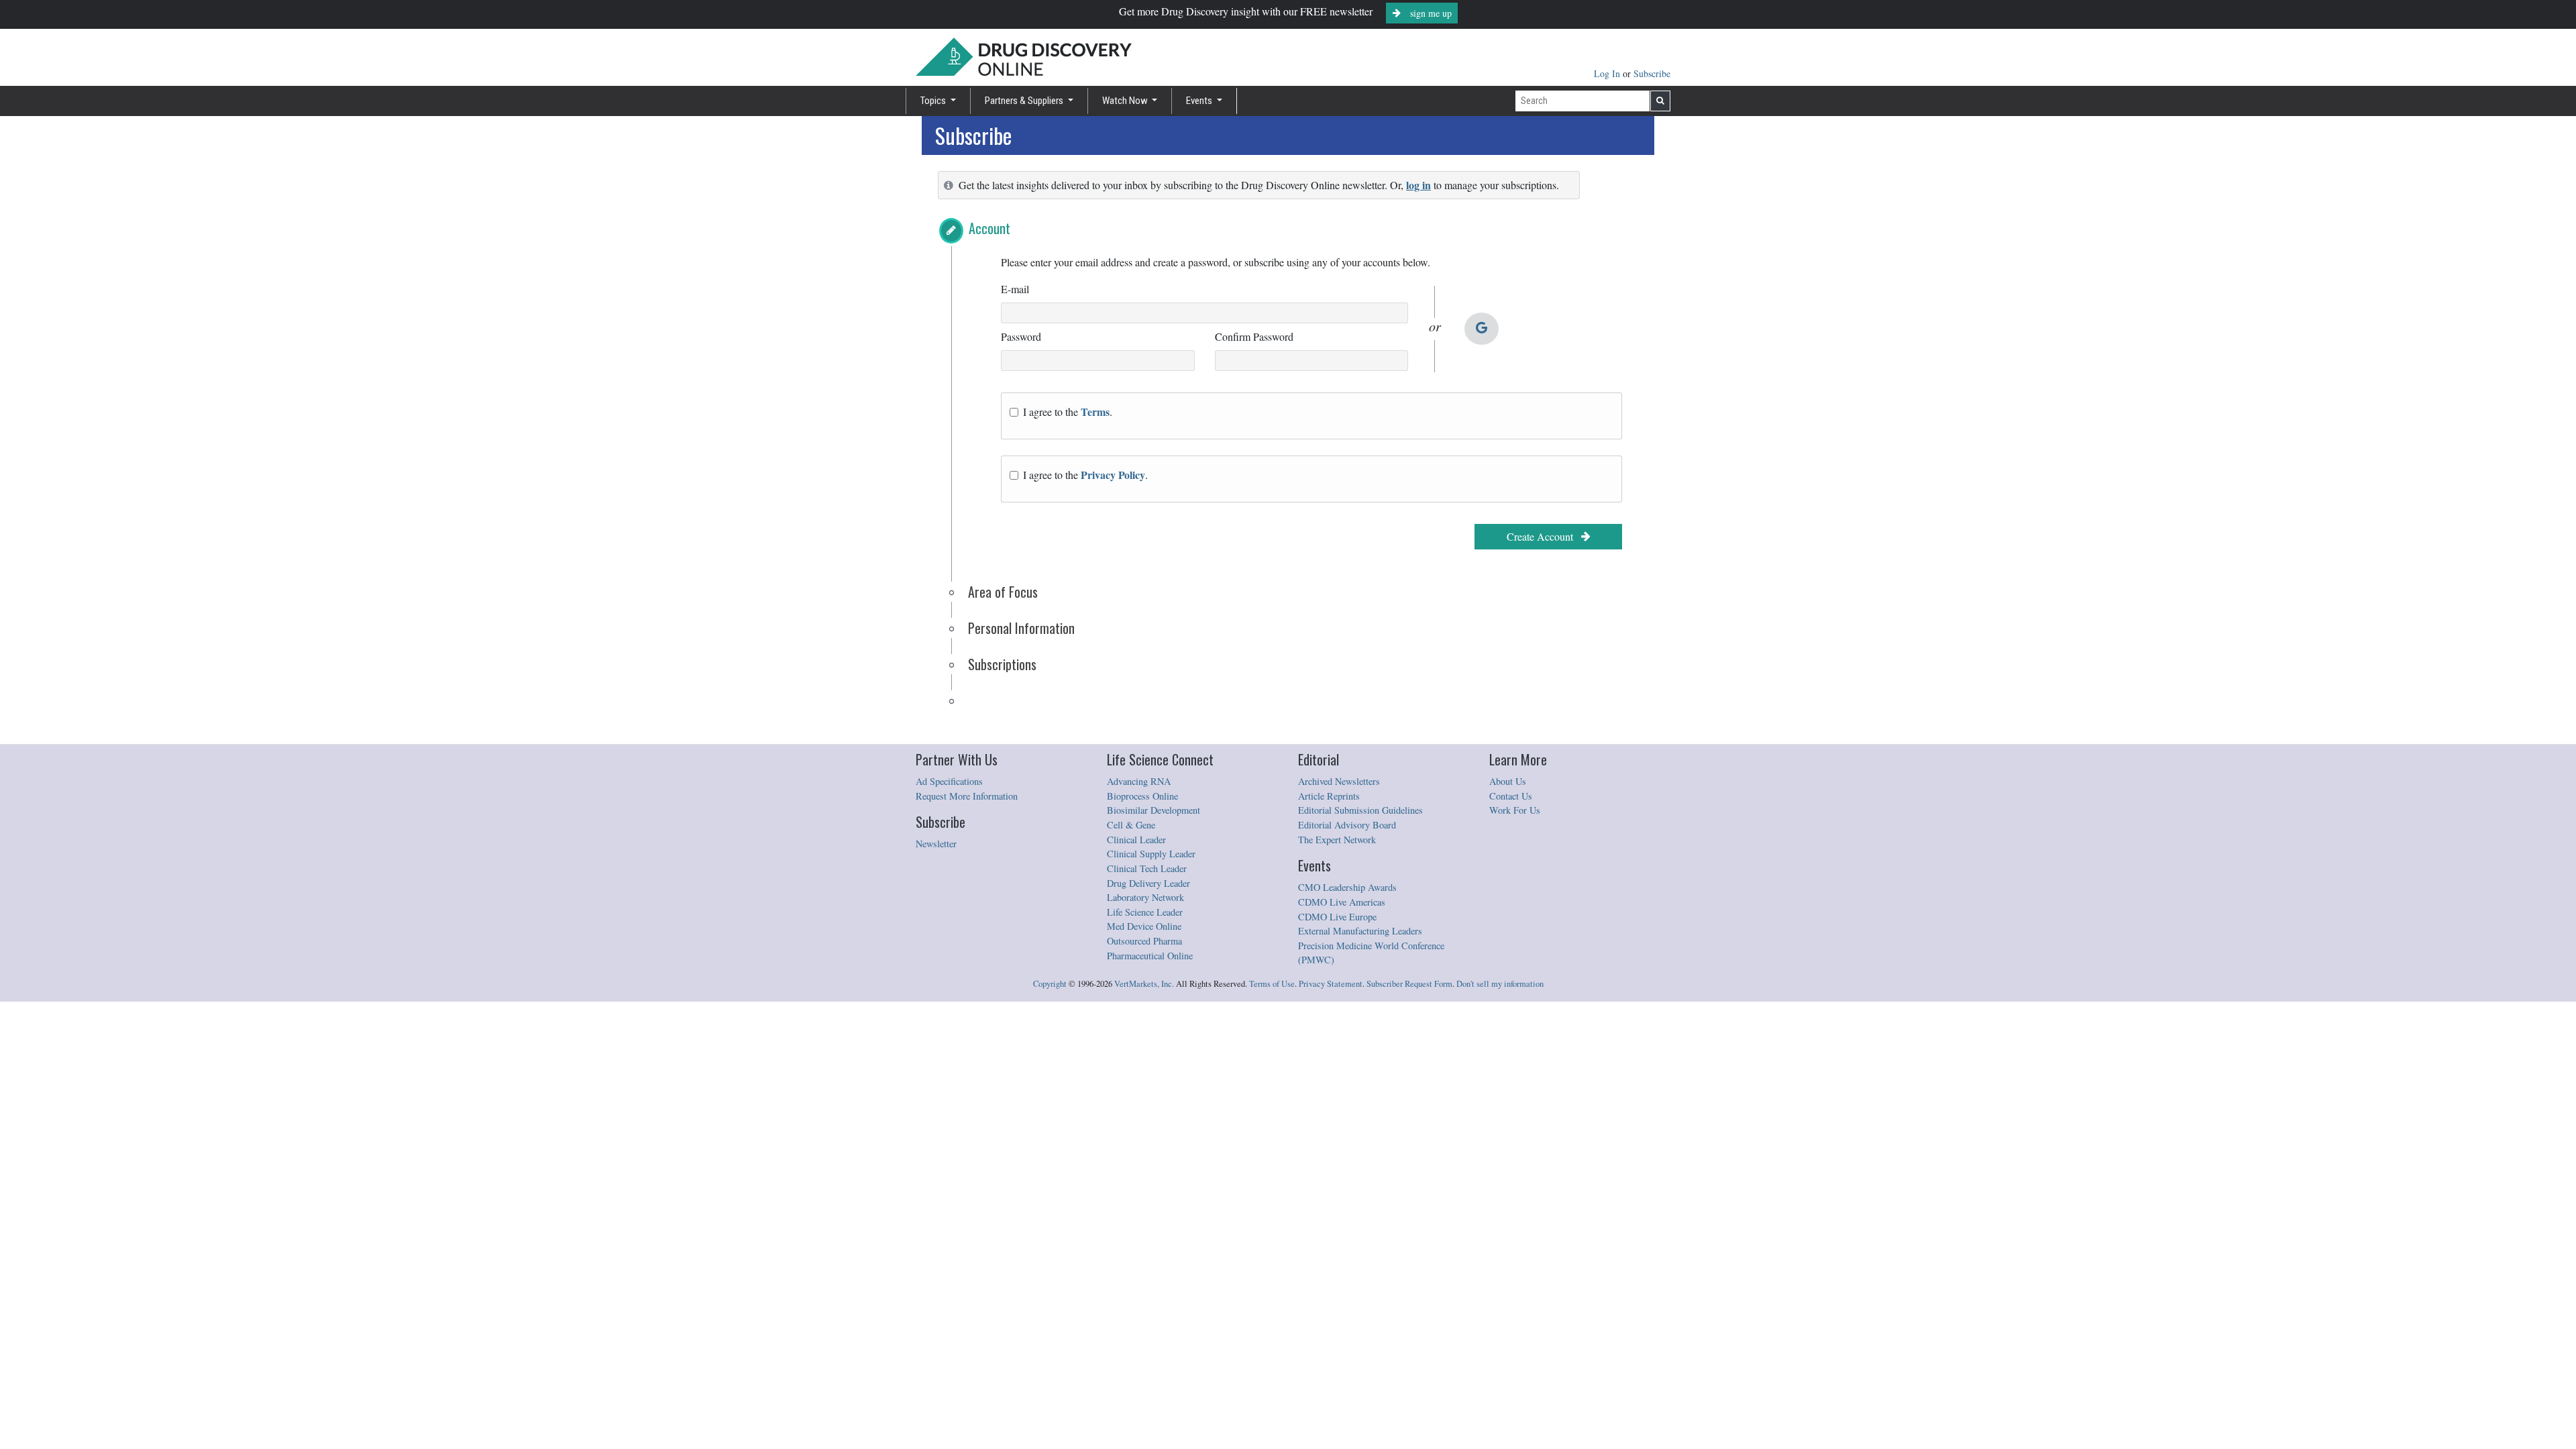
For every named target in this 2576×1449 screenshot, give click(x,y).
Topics (934, 101)
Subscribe (1652, 73)
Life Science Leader (1145, 912)
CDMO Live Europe (1337, 917)
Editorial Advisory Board (1347, 825)
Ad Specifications (949, 781)
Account (989, 228)
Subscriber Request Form (1409, 984)
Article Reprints (1329, 796)
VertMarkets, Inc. (1144, 984)
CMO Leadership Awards (1347, 887)
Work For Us (1515, 810)
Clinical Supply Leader (1151, 854)
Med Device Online (1144, 926)
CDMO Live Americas (1342, 902)
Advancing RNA (1139, 781)
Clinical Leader (1136, 840)
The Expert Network (1337, 840)
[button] (951, 231)
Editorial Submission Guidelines (1360, 810)
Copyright (1050, 984)
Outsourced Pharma (1144, 941)
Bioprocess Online (1142, 796)
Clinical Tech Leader (1147, 868)
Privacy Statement (1331, 984)
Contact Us (1511, 796)
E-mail (1015, 289)
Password (1021, 336)
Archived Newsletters (1339, 781)
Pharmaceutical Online (1150, 956)
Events (1200, 101)
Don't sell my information (1500, 984)
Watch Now (1126, 101)
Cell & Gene (1131, 825)
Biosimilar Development (1153, 810)
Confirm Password (1254, 336)
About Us (1508, 781)
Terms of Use (1272, 984)
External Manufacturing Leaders (1360, 931)
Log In (1608, 73)
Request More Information (967, 796)
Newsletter (936, 844)
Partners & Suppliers (1025, 101)
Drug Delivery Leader (1148, 883)
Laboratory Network (1145, 897)
